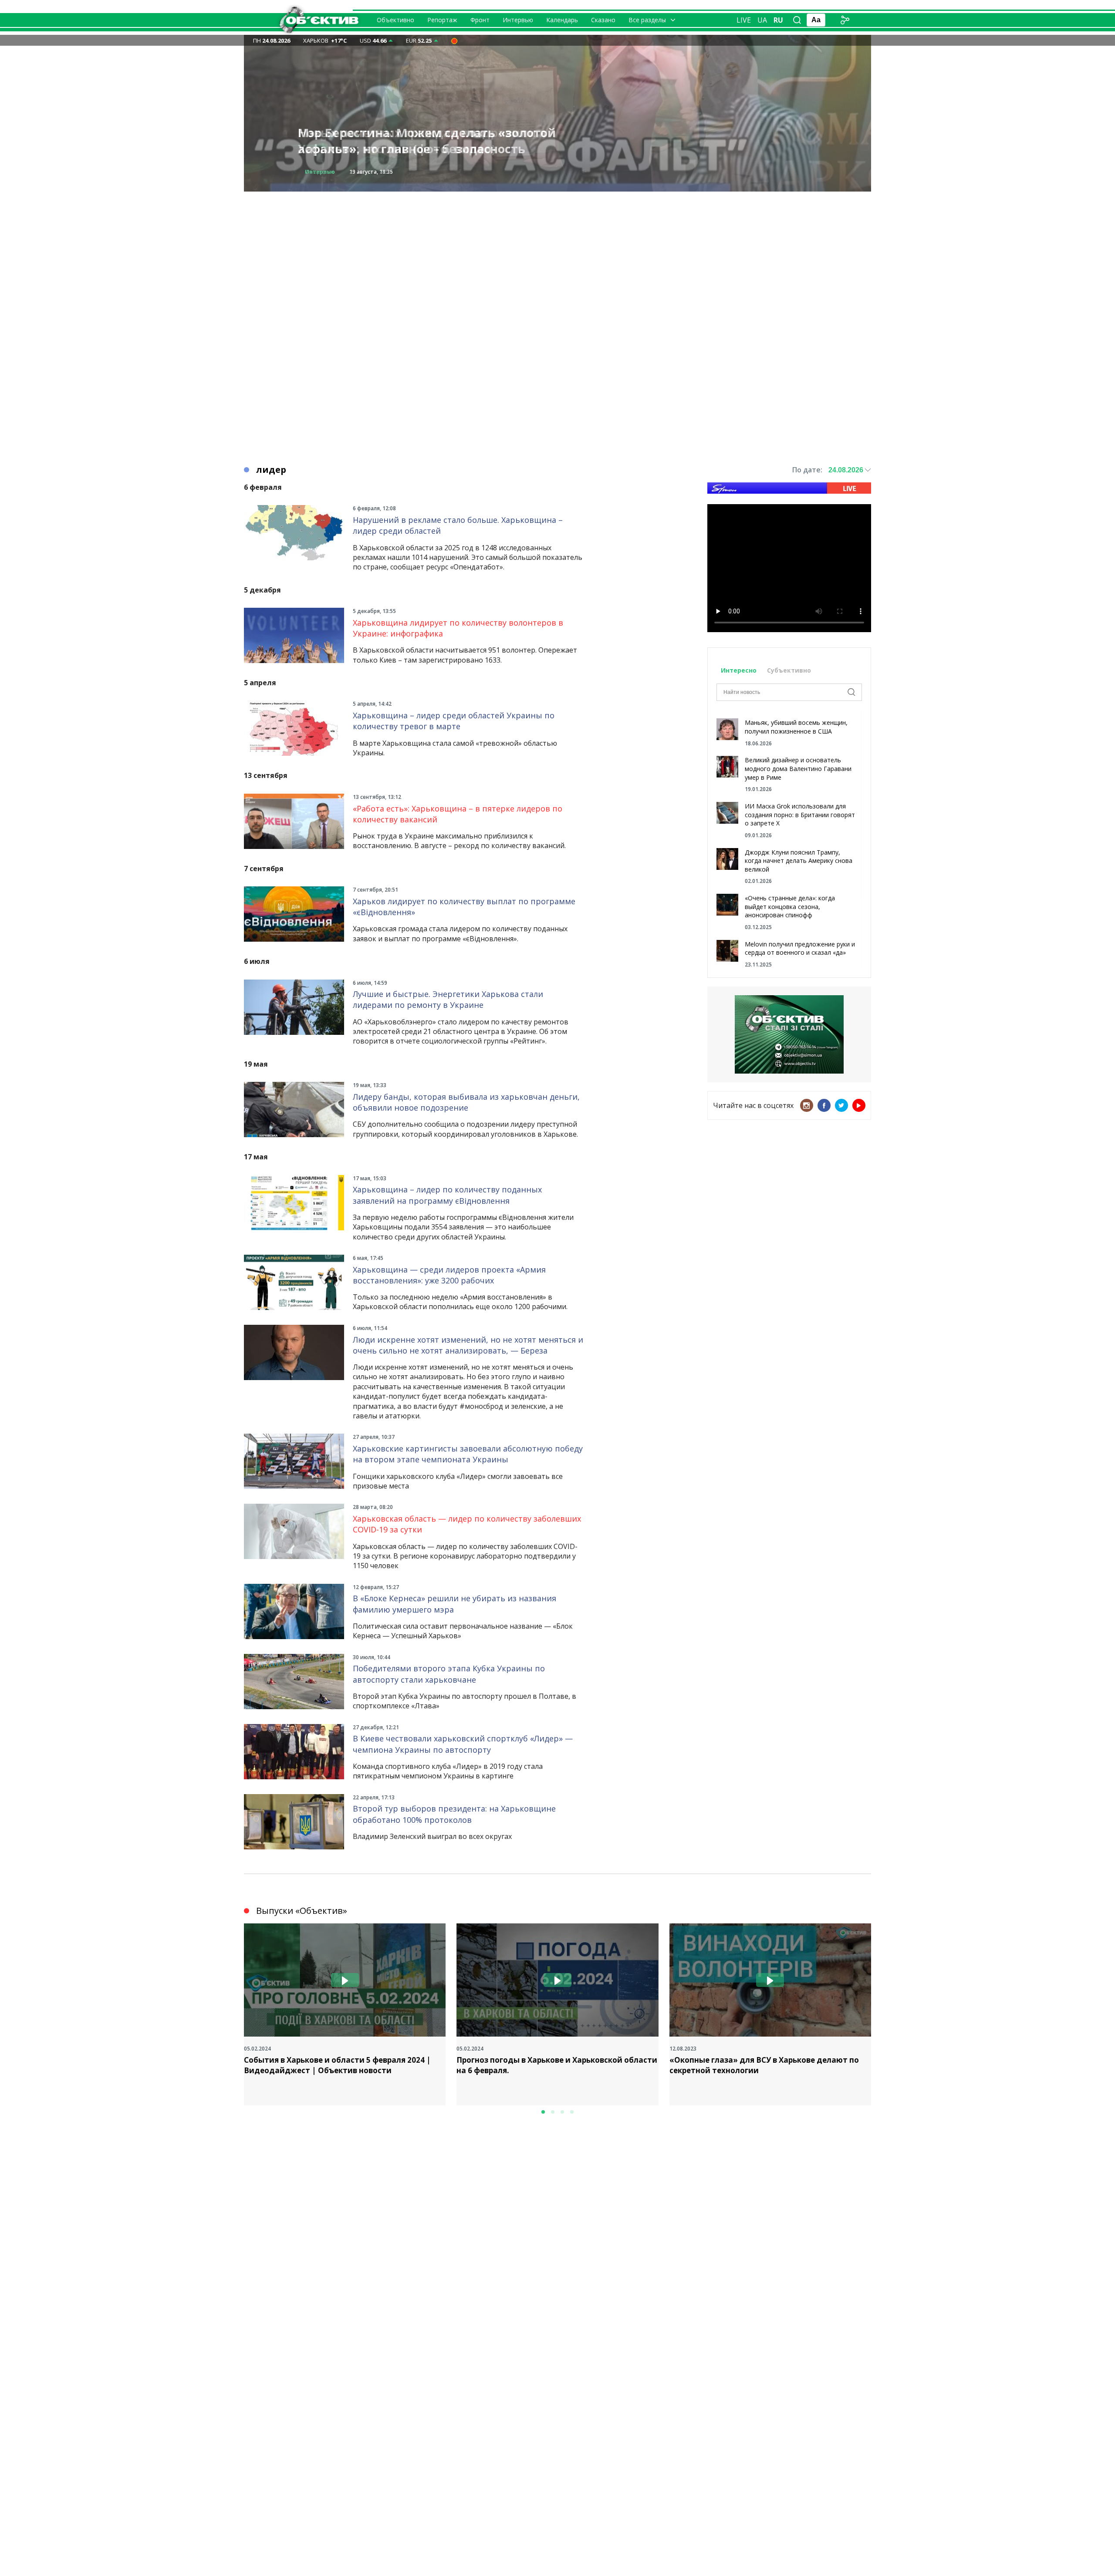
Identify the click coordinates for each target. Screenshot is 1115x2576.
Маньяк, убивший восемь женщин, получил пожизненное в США (796, 727)
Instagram (807, 1105)
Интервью (518, 20)
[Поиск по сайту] (797, 20)
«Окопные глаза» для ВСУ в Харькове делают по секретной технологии (764, 2065)
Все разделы (647, 20)
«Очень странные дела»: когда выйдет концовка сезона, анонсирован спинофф (790, 906)
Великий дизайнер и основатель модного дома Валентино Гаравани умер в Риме (798, 768)
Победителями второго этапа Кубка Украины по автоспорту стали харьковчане (449, 1674)
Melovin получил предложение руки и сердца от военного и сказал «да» (800, 948)
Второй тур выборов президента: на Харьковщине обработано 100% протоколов (454, 1814)
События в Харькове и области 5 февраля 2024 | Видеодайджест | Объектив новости (337, 2065)
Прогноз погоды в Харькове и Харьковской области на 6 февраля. (557, 2065)
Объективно (395, 20)
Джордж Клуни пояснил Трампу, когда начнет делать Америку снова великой (799, 861)
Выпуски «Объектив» (302, 1911)
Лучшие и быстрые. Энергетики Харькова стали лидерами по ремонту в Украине (448, 999)
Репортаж (442, 20)
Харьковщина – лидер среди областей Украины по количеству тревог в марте (454, 721)
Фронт (480, 20)
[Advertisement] (557, 253)
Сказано (603, 20)
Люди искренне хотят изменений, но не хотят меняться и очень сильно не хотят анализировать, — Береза (468, 1345)
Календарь (562, 20)
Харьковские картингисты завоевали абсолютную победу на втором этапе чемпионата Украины (468, 1454)
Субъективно (789, 670)
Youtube (859, 1105)
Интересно (739, 670)
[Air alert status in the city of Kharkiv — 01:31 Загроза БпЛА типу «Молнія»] (454, 40)
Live (744, 20)
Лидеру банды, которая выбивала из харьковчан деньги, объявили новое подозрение (466, 1102)
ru (778, 20)
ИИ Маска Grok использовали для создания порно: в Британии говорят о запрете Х (800, 815)
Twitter (841, 1105)
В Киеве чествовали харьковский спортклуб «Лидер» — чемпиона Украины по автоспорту (463, 1744)
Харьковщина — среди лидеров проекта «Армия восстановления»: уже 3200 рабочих (449, 1275)
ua (762, 20)
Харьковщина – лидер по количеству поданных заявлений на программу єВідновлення (447, 1195)
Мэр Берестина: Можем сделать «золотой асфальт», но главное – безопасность (427, 141)
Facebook (824, 1105)
